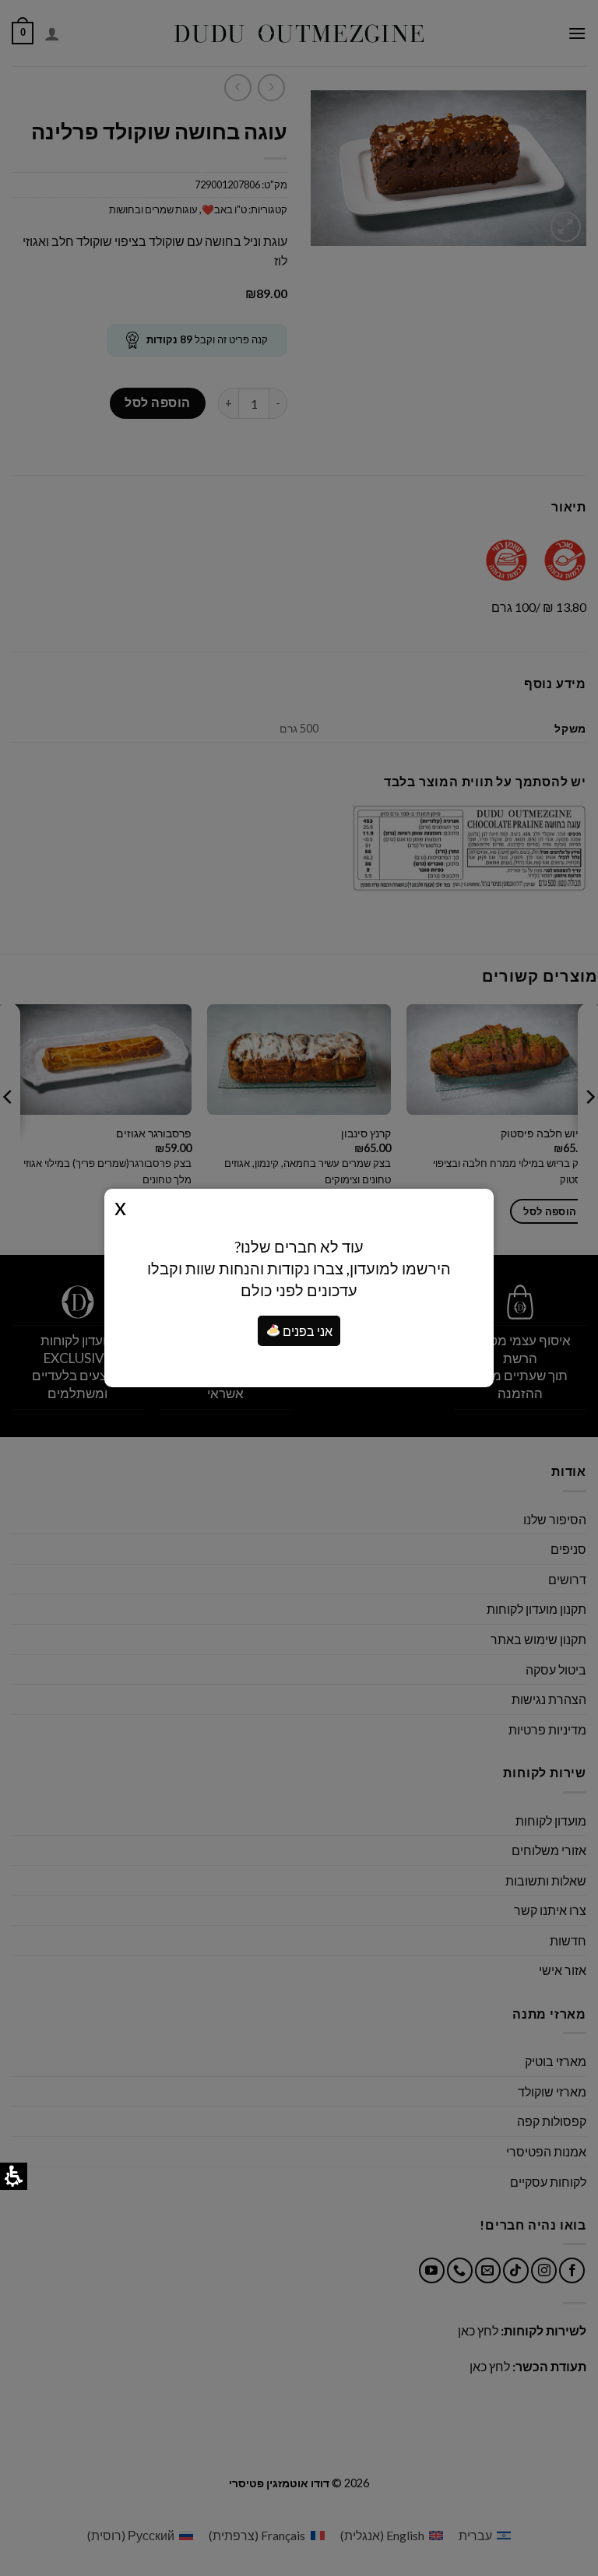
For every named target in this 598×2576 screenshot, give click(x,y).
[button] (273, 1330)
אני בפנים (306, 1331)
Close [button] (120, 1206)
